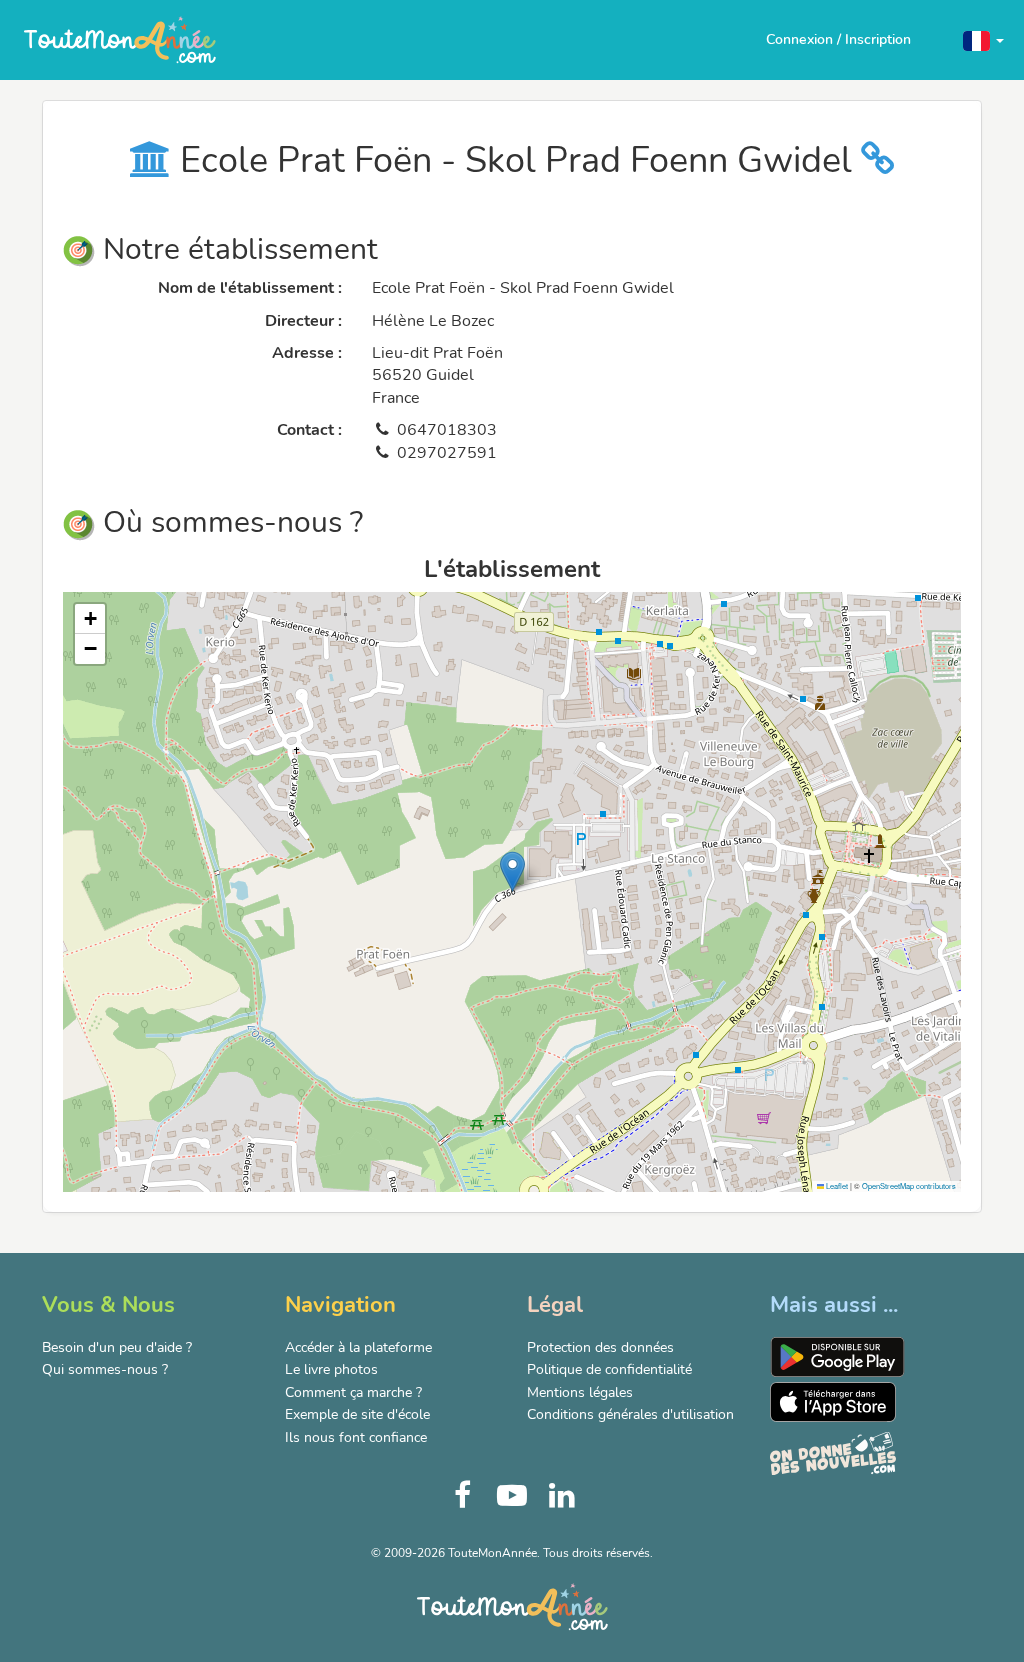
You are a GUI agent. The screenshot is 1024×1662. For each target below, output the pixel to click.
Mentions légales (580, 1392)
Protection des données (600, 1347)
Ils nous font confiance (356, 1437)
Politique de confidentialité (609, 1369)
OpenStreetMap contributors (909, 1185)
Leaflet (836, 1185)
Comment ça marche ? (353, 1392)
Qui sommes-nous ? (105, 1369)
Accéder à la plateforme (358, 1347)
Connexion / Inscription (838, 39)
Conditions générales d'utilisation (630, 1414)
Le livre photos (331, 1369)
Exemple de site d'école (357, 1414)
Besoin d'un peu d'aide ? (117, 1347)
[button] (983, 39)
